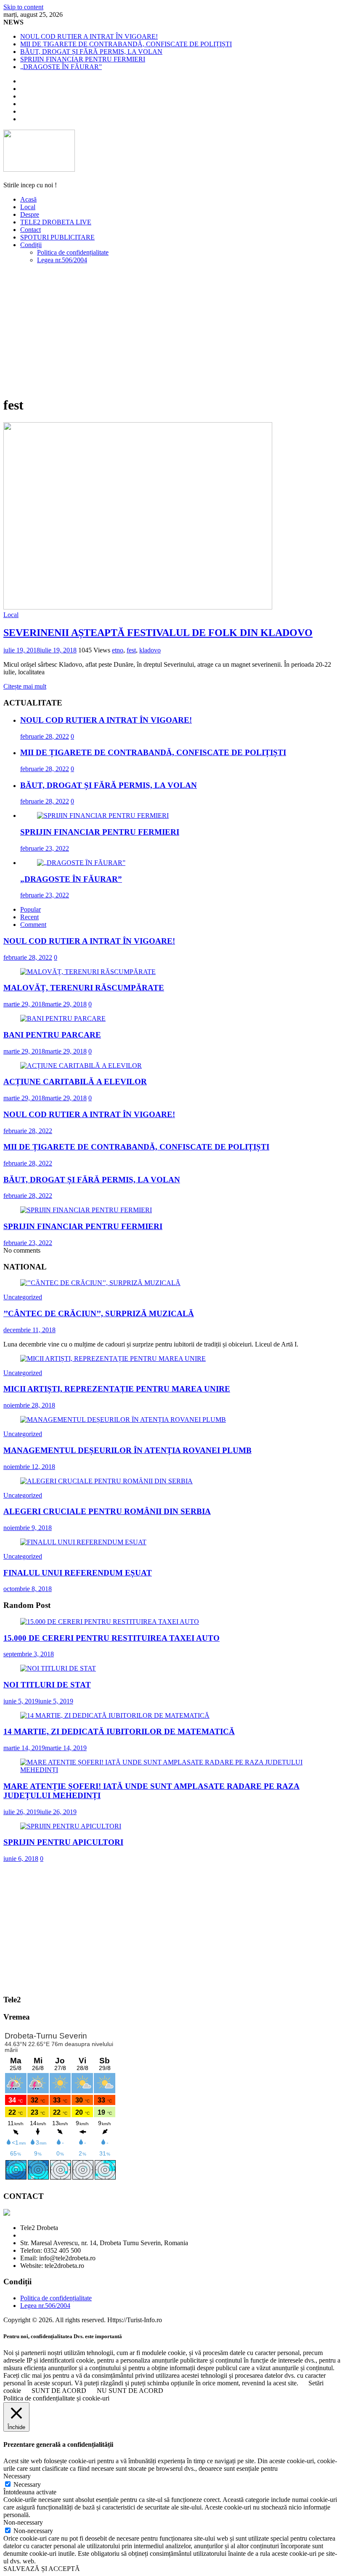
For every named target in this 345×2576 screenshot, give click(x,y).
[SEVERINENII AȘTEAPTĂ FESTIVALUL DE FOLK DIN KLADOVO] (138, 607)
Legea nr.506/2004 (62, 260)
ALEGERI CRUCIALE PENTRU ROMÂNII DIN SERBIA (107, 1511)
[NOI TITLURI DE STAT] (58, 1668)
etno (118, 650)
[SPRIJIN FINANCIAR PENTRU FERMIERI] (103, 816)
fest (131, 650)
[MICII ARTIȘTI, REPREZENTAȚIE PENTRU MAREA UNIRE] (113, 1359)
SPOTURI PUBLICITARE (57, 237)
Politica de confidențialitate (73, 252)
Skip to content (23, 7)
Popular (31, 909)
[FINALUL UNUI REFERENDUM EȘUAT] (83, 1542)
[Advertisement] (172, 330)
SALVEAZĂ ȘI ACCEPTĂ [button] (42, 2569)
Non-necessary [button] (23, 2522)
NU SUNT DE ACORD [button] (130, 2391)
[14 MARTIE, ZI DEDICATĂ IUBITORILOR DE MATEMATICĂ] (115, 1715)
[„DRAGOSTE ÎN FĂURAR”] (81, 863)
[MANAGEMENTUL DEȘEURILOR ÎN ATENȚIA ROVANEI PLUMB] (123, 1420)
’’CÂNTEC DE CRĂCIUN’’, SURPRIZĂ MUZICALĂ (99, 1313)
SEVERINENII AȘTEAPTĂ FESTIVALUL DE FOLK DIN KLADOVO (158, 633)
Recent (29, 917)
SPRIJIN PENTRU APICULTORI (63, 1842)
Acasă (28, 199)
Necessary (27, 2484)
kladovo (150, 650)
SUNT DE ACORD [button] (59, 2391)
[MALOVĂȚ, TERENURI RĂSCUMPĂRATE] (88, 972)
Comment (33, 925)
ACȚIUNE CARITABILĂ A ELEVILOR (75, 1082)
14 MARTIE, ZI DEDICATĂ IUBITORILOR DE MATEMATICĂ (119, 1731)
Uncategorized (23, 1297)
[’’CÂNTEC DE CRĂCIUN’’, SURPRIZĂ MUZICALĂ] (100, 1283)
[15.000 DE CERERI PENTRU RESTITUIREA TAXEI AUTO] (110, 1622)
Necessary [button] (17, 2476)
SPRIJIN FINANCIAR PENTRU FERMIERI (83, 59)
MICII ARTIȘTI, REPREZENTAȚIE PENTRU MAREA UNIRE (117, 1389)
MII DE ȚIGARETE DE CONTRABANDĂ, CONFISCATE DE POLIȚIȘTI (126, 44)
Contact (31, 230)
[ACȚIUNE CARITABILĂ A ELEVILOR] (81, 1066)
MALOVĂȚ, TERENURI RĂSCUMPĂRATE (84, 988)
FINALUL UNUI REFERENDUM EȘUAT (78, 1573)
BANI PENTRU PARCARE (52, 1035)
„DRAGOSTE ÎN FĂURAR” (61, 67)
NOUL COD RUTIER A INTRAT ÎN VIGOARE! (89, 36)
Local (28, 207)
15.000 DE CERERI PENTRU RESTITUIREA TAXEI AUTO (111, 1638)
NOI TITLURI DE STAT (47, 1685)
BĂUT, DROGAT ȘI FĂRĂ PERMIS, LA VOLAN (91, 52)
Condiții (31, 245)
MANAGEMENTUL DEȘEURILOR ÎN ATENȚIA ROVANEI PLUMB (127, 1450)
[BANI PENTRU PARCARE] (63, 1018)
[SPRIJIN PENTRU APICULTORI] (71, 1826)
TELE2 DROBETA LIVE (56, 222)
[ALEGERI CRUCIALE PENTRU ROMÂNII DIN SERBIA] (106, 1481)
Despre (30, 214)
